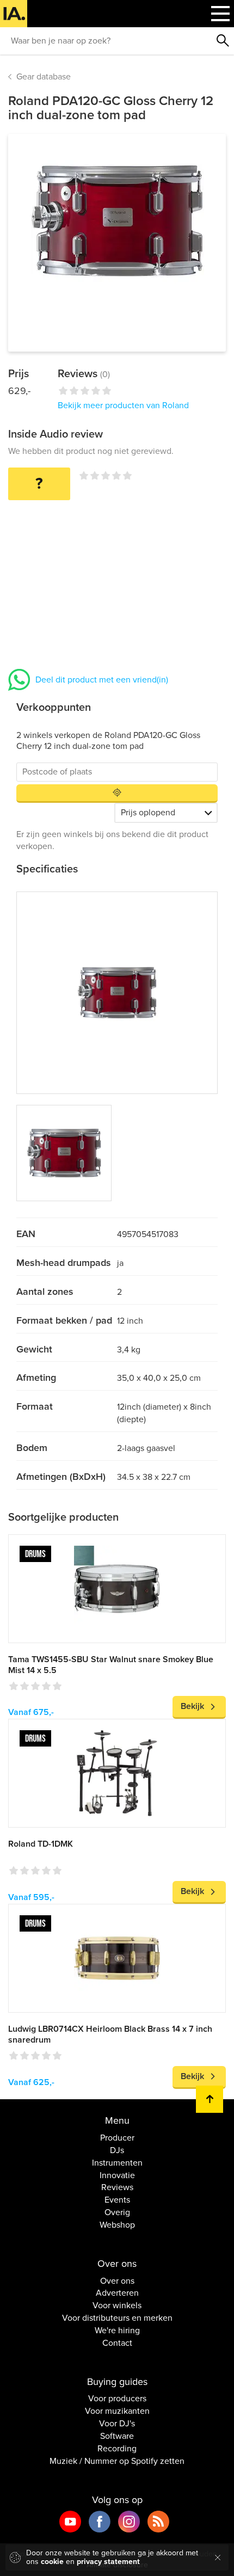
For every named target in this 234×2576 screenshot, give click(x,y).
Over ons (117, 2281)
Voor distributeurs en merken (117, 2318)
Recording (117, 2449)
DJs (117, 2150)
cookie (52, 2562)
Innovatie (117, 2175)
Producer (117, 2138)
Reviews (117, 2187)
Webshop (117, 2225)
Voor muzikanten (117, 2411)
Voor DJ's (117, 2424)
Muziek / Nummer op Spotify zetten (117, 2461)
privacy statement (108, 2562)
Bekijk (192, 1706)
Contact (117, 2343)
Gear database (44, 77)
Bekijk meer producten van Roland (123, 405)
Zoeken (223, 41)
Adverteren (117, 2293)
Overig (117, 2212)
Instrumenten (117, 2163)
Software (117, 2436)
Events (117, 2200)
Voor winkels (117, 2306)
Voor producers (117, 2399)
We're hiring (117, 2331)
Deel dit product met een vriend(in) (102, 680)
